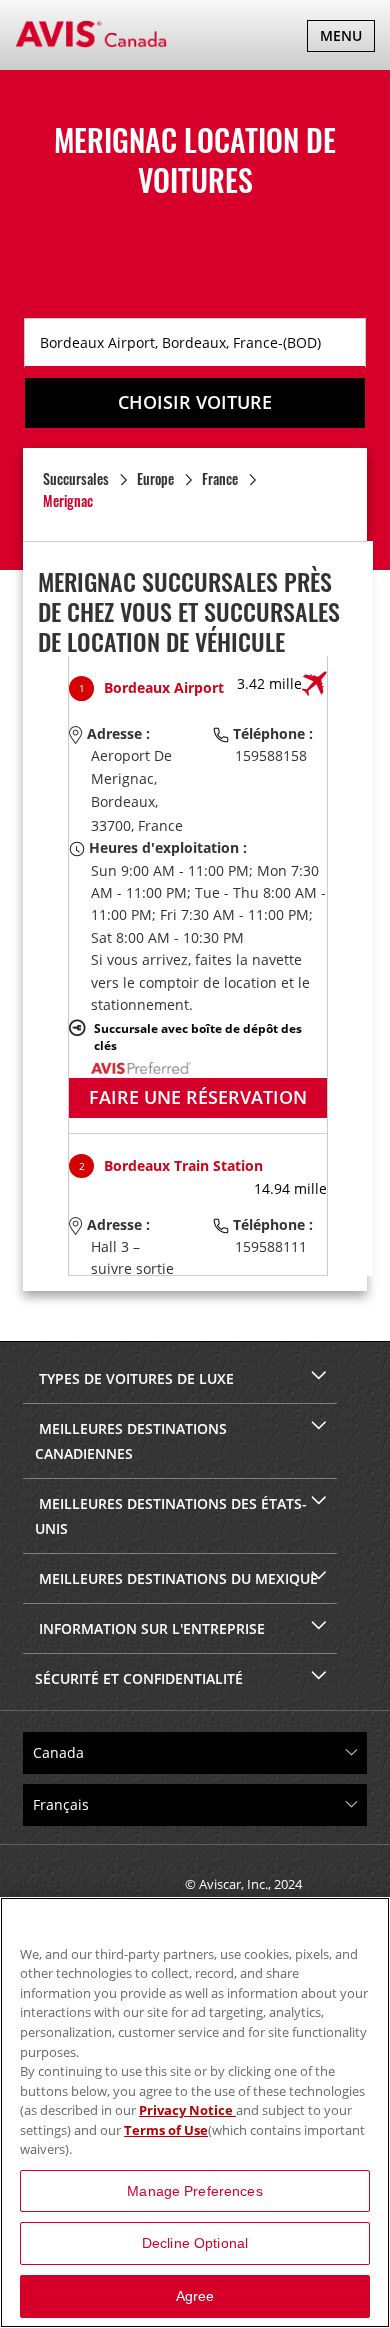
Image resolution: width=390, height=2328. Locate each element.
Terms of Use (166, 2130)
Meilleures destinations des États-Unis (171, 1516)
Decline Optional (195, 2243)
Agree (195, 2296)
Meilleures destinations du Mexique (176, 1578)
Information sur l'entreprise (150, 1628)
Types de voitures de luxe (134, 1378)
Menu (347, 38)
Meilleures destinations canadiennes (131, 1441)
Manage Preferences (195, 2191)
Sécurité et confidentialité (139, 1678)
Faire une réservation (198, 1097)
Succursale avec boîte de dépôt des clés (198, 1036)
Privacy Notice (187, 2110)
